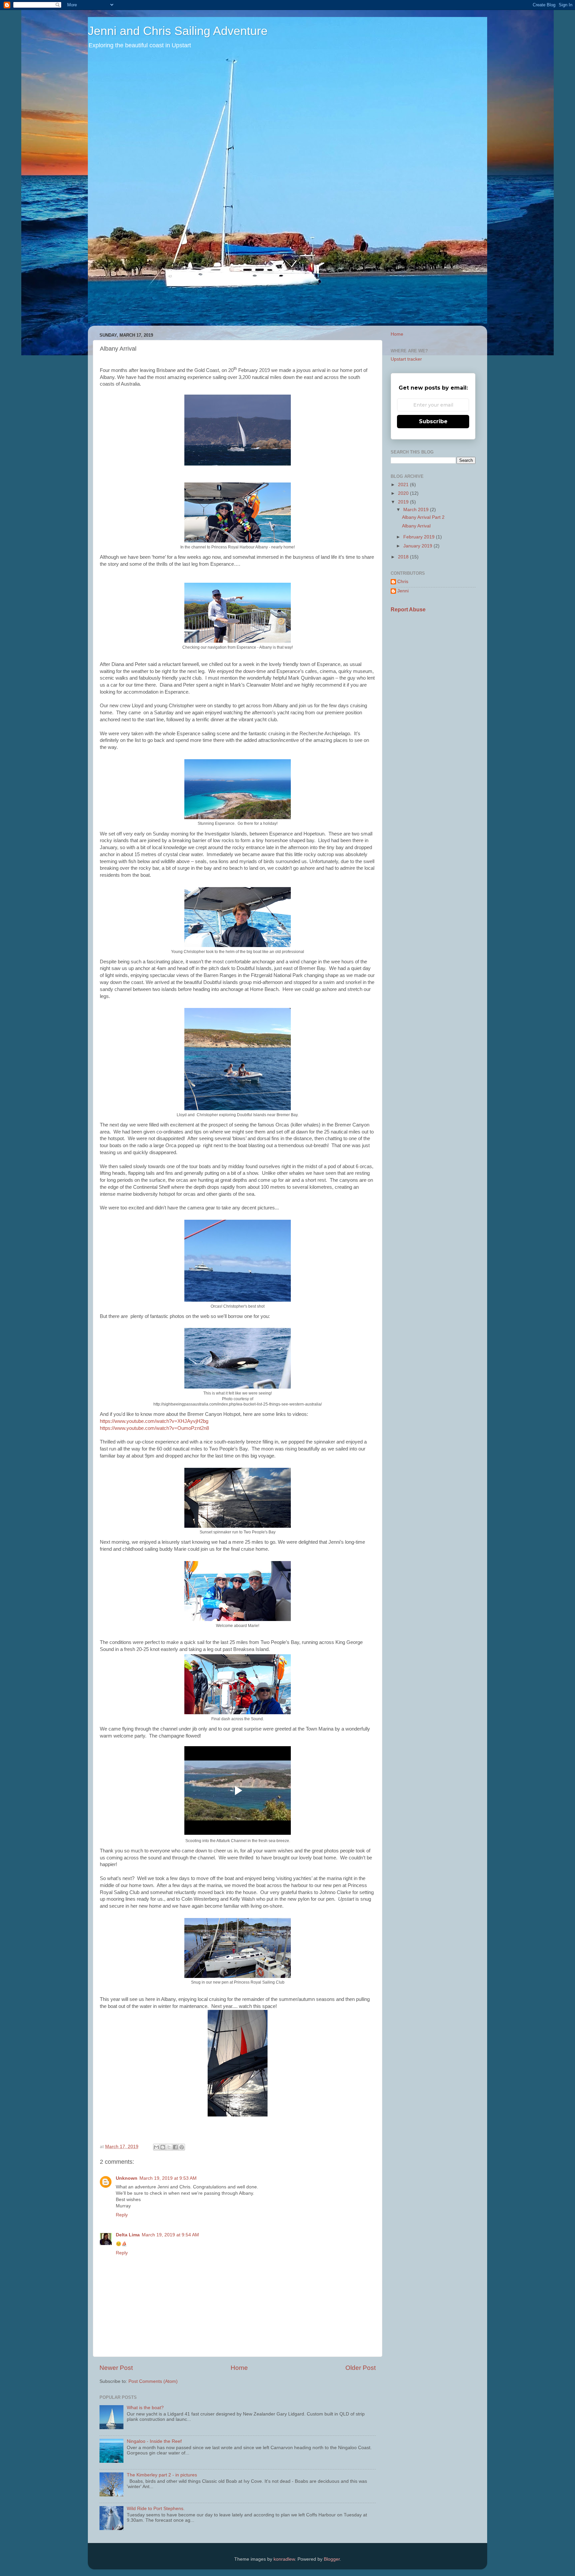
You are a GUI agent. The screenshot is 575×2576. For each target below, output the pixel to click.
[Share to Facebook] (175, 2147)
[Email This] (156, 2147)
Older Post (361, 2368)
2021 (404, 485)
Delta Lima (128, 2235)
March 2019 (417, 510)
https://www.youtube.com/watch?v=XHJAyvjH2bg (154, 1421)
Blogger (332, 2559)
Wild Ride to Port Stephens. (156, 2509)
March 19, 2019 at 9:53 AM (168, 2178)
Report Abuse (408, 610)
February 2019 (420, 537)
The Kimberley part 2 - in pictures (162, 2475)
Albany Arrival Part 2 (423, 517)
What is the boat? (145, 2408)
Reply (122, 2215)
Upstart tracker (406, 359)
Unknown (127, 2178)
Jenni (403, 591)
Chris (403, 582)
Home (239, 2368)
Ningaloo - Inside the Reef (154, 2441)
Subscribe (433, 421)
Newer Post (116, 2368)
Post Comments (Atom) (153, 2381)
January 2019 (418, 546)
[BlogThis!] (163, 2147)
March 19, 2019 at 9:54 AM (170, 2235)
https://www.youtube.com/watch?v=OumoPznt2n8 (154, 1428)
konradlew (284, 2559)
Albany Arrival (416, 526)
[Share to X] (169, 2147)
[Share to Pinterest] (182, 2147)
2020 (404, 493)
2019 (404, 502)
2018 (404, 557)
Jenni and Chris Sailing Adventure (178, 31)
